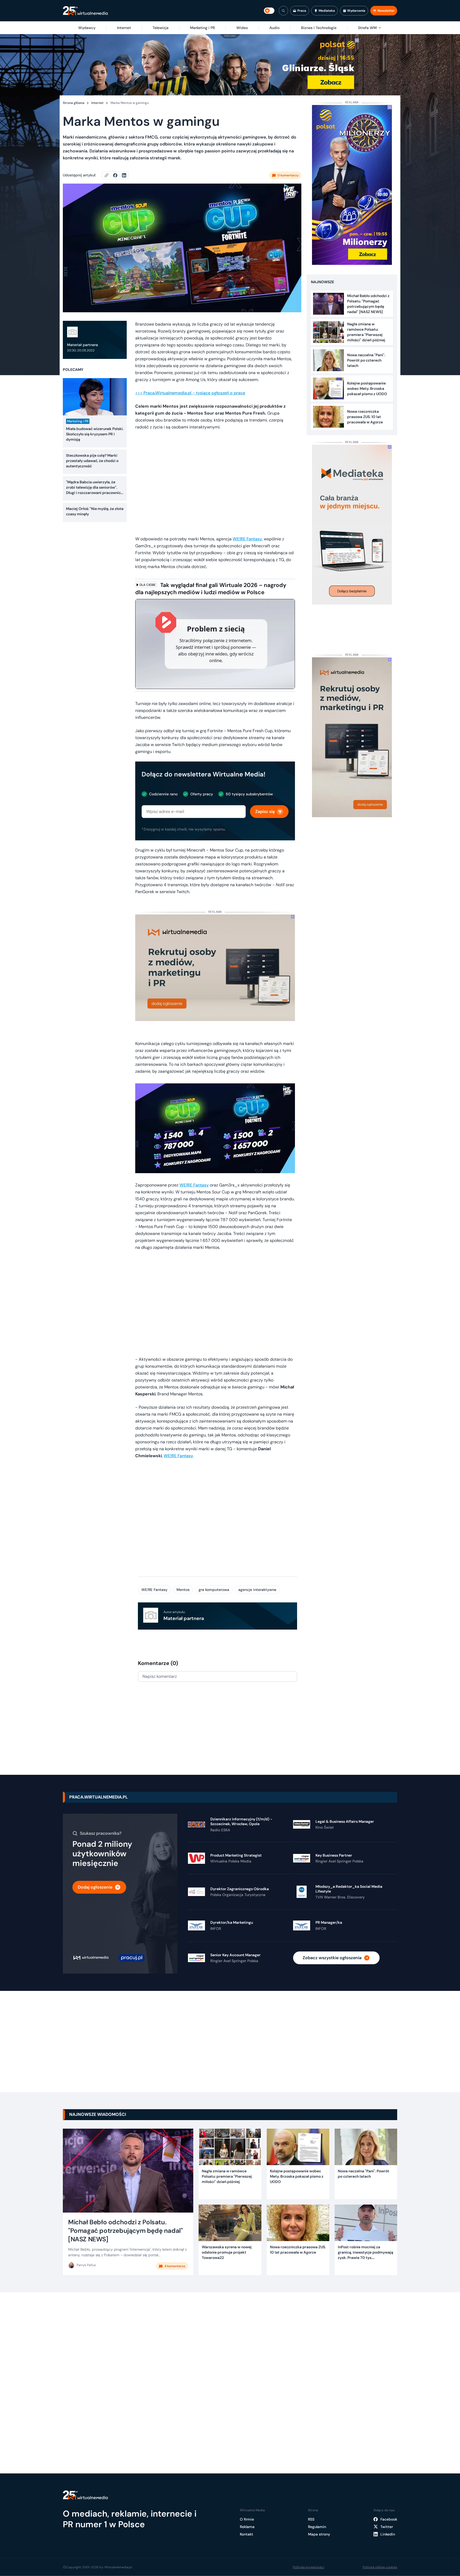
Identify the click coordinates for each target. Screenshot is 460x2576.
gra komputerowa (214, 1590)
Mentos (183, 1590)
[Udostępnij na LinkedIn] (124, 175)
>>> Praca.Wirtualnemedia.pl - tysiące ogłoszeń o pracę (190, 393)
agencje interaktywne (257, 1590)
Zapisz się (265, 811)
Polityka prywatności (309, 2567)
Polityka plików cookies (380, 2567)
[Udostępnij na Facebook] (118, 175)
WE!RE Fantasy (247, 539)
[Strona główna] (85, 11)
